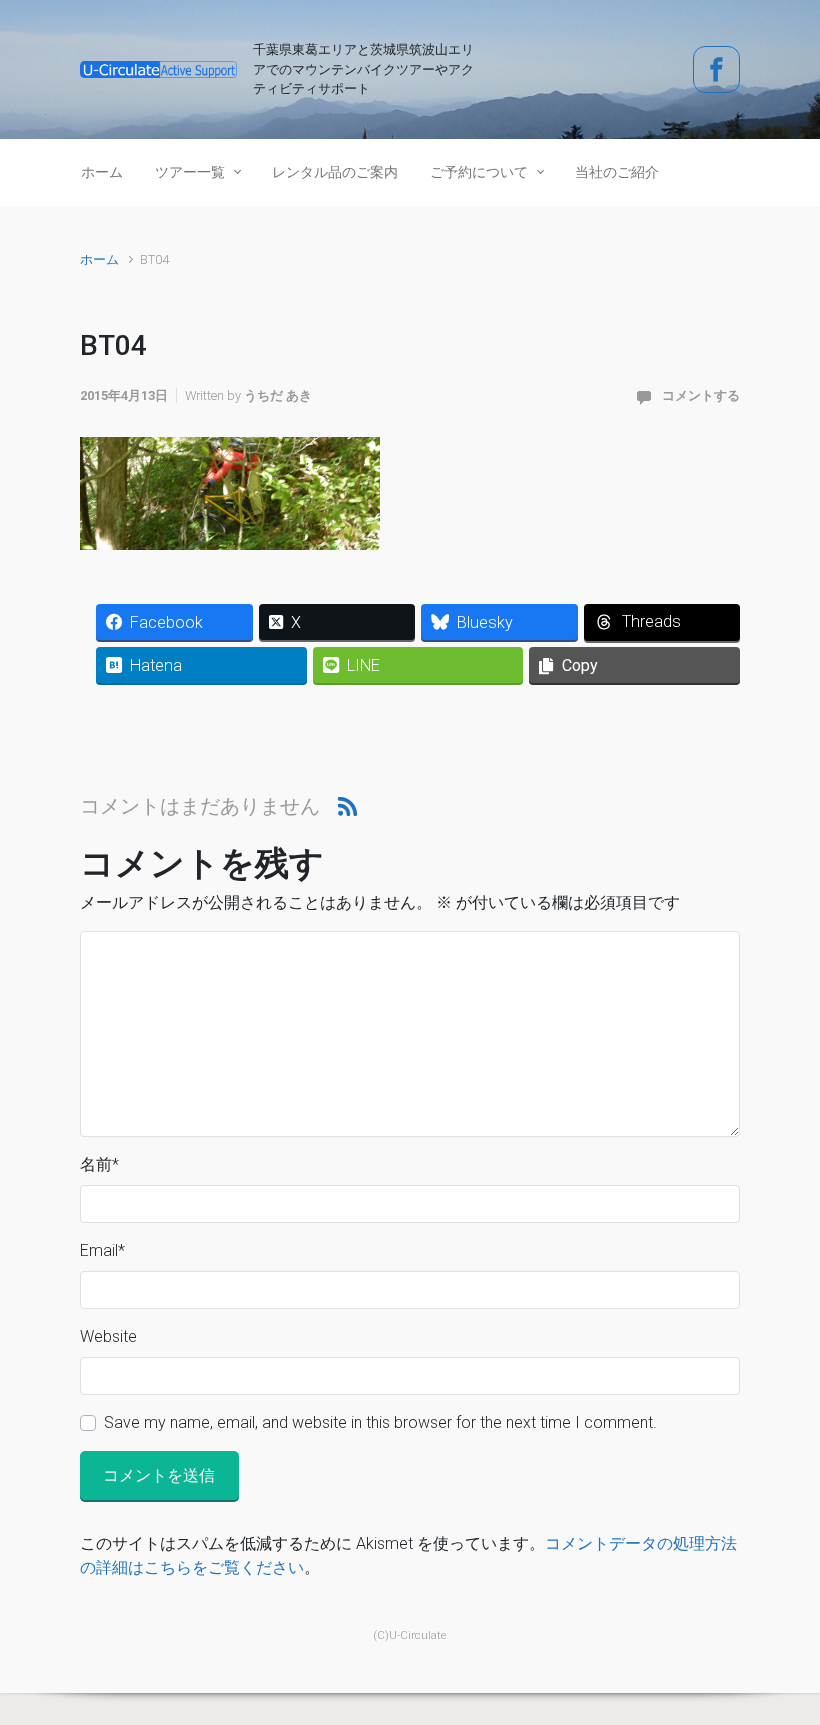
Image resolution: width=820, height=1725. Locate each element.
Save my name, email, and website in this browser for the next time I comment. (380, 1422)
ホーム (99, 259)
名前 (99, 1164)
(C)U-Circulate (410, 1635)
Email (102, 1250)
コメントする (701, 395)
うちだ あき (278, 395)
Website (108, 1336)
